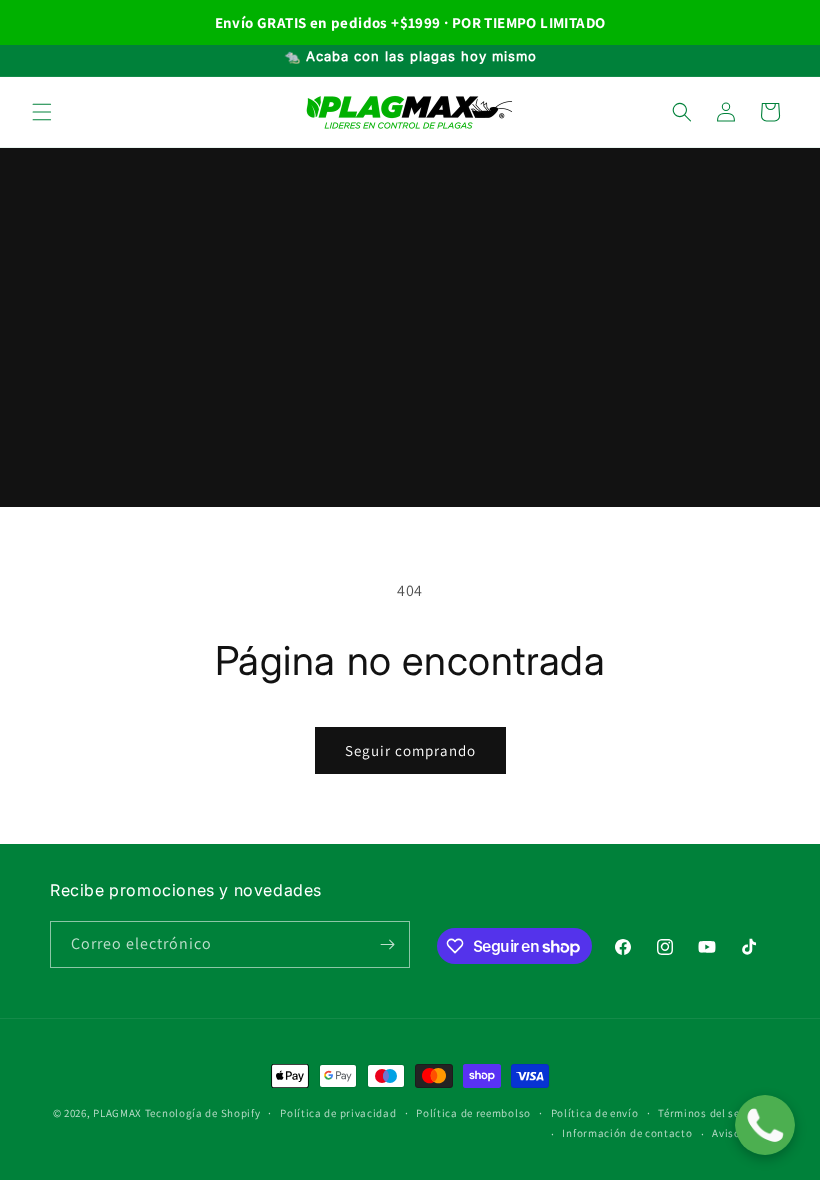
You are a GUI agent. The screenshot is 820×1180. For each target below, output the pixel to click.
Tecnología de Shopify (203, 1113)
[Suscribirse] (387, 944)
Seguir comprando (410, 750)
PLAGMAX (117, 1113)
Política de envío (595, 1113)
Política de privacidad (338, 1113)
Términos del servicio (714, 1113)
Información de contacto (627, 1133)
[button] (42, 112)
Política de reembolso (473, 1113)
